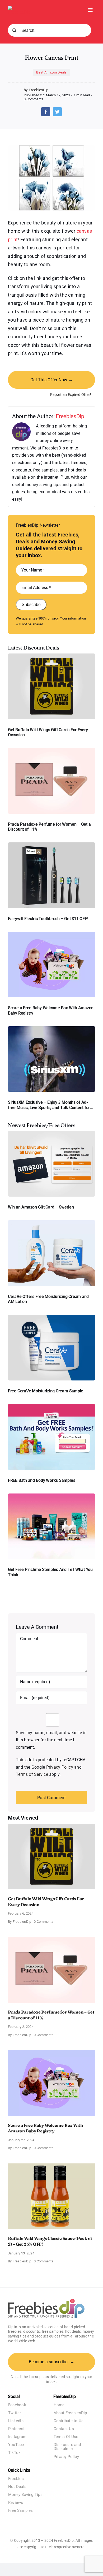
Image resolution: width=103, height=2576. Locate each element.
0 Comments (34, 99)
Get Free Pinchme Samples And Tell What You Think (50, 1572)
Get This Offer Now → (51, 380)
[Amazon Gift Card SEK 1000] (51, 1133)
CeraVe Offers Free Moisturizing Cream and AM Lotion (48, 1299)
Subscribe (31, 605)
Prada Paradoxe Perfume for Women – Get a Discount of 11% (49, 827)
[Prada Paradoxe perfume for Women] (51, 750)
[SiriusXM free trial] (51, 1028)
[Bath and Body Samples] (51, 1406)
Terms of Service (32, 1774)
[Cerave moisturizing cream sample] (51, 1317)
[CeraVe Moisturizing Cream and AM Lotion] (51, 1222)
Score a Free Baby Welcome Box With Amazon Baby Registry (51, 1010)
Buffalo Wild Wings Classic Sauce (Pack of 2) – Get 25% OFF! (50, 2241)
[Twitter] (57, 112)
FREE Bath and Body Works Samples (41, 1480)
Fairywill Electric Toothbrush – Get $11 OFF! (48, 919)
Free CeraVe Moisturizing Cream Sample (46, 1391)
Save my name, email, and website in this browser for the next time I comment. (51, 1740)
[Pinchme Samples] (51, 1495)
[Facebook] (46, 112)
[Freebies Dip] (21, 8)
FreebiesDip (70, 416)
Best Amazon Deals (51, 72)
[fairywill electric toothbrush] (51, 844)
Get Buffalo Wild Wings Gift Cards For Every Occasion (48, 732)
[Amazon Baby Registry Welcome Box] (51, 934)
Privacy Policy (60, 1767)
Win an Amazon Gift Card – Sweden (41, 1207)
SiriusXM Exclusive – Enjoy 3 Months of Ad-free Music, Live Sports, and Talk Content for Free (49, 1105)
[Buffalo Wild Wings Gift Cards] (51, 655)
